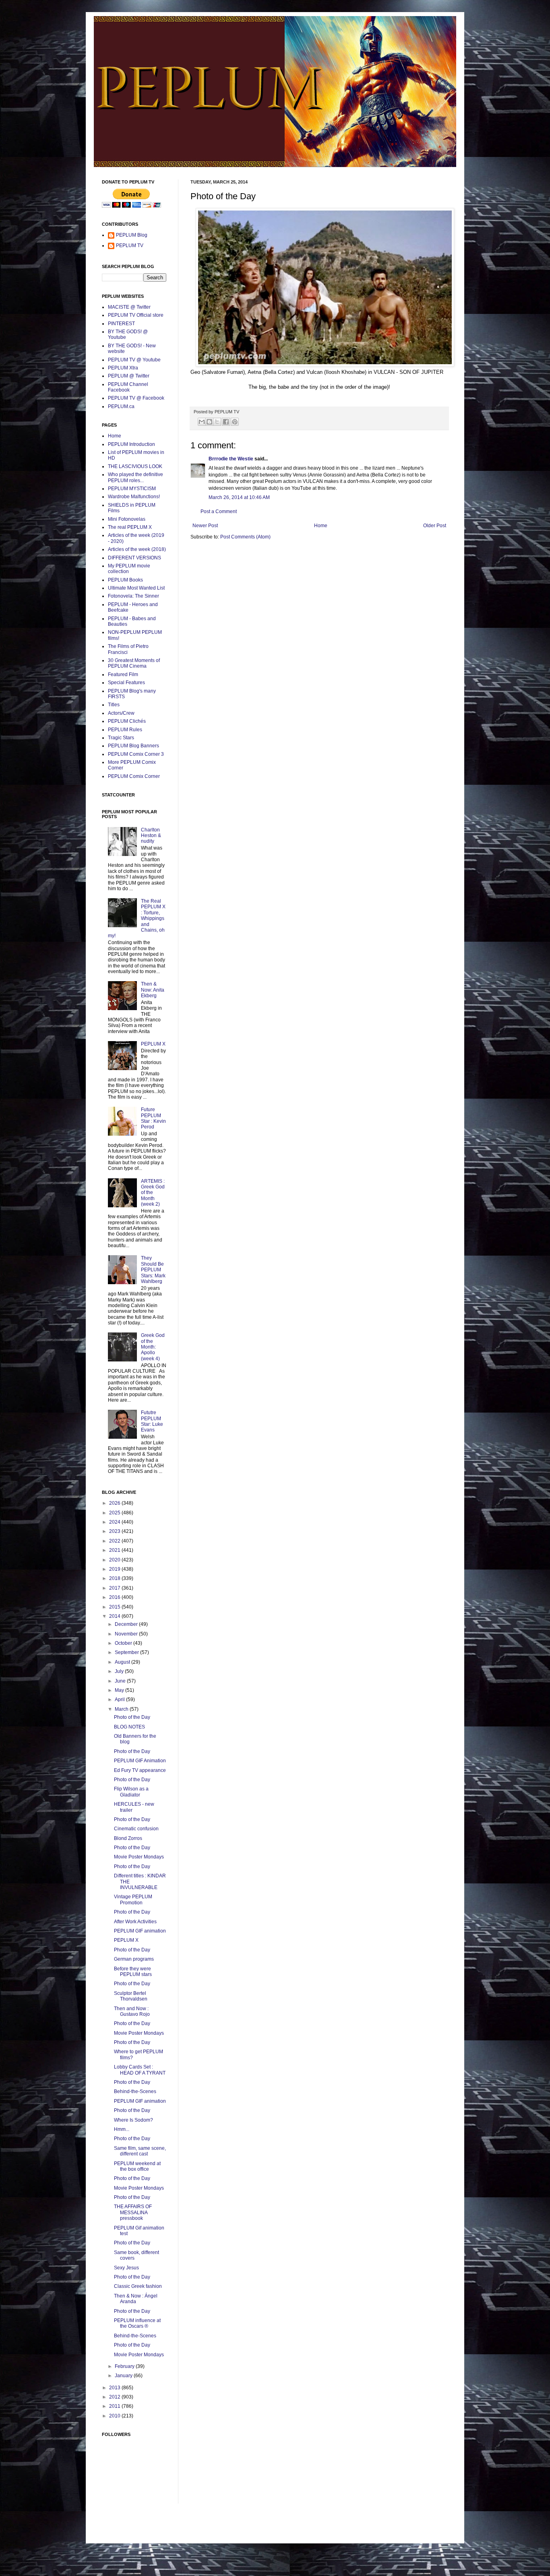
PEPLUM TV (130, 245)
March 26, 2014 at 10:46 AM (239, 497)
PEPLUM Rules (125, 730)
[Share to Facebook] (226, 422)
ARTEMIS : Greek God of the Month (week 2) (153, 1193)
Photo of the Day (132, 1717)
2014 (115, 1616)
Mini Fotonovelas (127, 519)
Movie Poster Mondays (139, 1857)
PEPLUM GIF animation (140, 1931)
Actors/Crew (121, 713)
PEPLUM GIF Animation (140, 1761)
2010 (115, 2416)
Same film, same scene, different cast (140, 2151)
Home (321, 526)
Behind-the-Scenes (135, 2091)
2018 (115, 1578)
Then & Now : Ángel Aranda (136, 2299)
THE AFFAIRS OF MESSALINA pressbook (133, 2212)
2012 (115, 2397)
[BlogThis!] (209, 422)
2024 (115, 1522)
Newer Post (205, 526)
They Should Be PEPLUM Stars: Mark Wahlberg (153, 1270)
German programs (134, 1959)
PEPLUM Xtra (123, 368)
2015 (115, 1607)
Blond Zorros (128, 1838)
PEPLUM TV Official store (136, 315)
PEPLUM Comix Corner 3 (136, 754)
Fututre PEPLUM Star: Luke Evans (152, 1421)
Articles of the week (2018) (137, 549)
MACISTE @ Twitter (129, 307)
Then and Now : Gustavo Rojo (132, 2011)
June (121, 1681)
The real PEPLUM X (130, 527)
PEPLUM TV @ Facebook (136, 398)
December (127, 1624)
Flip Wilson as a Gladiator (131, 1792)
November (127, 1634)
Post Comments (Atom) (245, 537)
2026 (115, 1503)
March (122, 1709)
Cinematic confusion (136, 1829)
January (124, 2376)
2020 (115, 1560)
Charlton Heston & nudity (151, 836)
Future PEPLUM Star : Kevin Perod (153, 1118)
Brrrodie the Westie (231, 459)
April (120, 1699)
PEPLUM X (153, 1044)
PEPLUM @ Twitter (129, 376)
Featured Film (123, 674)
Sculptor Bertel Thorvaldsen (131, 1996)
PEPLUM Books (125, 580)
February (125, 2366)
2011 (115, 2406)
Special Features (126, 683)
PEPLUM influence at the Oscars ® (137, 2323)
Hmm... (122, 2129)
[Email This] (202, 422)
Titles (114, 705)
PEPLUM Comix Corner (134, 776)
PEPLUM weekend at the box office (137, 2166)
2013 (115, 2388)
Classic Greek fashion (138, 2286)
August (123, 1662)
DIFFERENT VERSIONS (134, 558)
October (124, 1643)
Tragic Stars (121, 738)
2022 (115, 1541)
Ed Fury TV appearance (140, 1770)
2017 (115, 1588)
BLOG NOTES (129, 1727)
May (120, 1690)
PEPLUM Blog (132, 235)
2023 (115, 1531)
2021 (115, 1550)
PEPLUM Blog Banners (133, 746)
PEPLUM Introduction (131, 444)
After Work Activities (135, 1922)
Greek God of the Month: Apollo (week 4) (153, 1347)
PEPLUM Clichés (127, 721)
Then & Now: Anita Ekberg (153, 990)
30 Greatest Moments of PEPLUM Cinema (134, 663)
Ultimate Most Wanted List (136, 588)
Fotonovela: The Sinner (133, 596)
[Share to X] (217, 422)
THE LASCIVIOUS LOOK (135, 466)
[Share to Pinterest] (235, 422)
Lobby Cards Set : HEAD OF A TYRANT (140, 2070)
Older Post (435, 526)
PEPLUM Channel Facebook (128, 387)
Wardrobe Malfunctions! (134, 497)
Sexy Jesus (126, 2268)
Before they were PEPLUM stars (133, 1972)
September (127, 1652)
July (120, 1671)
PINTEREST (121, 324)
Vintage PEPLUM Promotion (133, 1900)
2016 (115, 1597)
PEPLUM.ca (121, 406)
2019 (115, 1569)
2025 (115, 1513)
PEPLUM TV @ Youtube (134, 360)
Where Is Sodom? (133, 2120)
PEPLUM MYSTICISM (132, 489)
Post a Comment (219, 511)
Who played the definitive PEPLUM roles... (135, 477)
